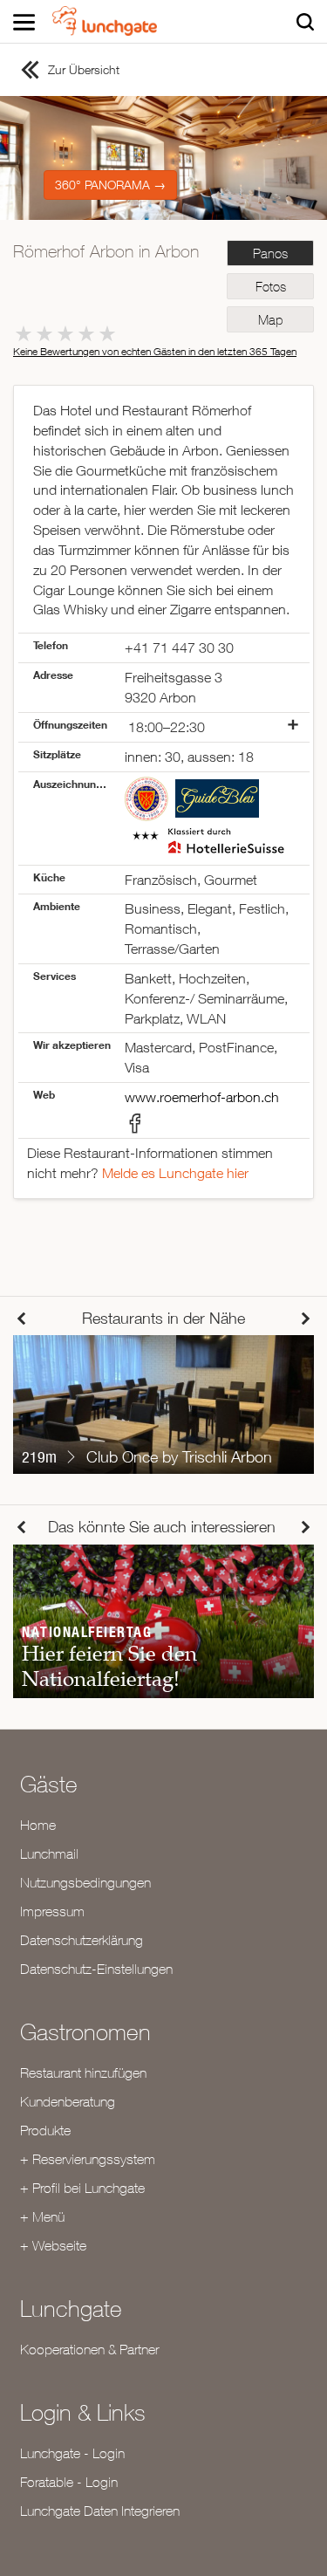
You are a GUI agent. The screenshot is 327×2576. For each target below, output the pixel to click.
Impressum (52, 1911)
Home (38, 1825)
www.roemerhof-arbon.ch (202, 1097)
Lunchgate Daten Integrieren (100, 2511)
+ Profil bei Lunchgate (82, 2188)
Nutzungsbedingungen (85, 1882)
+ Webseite (53, 2245)
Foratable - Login (69, 2482)
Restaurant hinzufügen (83, 2072)
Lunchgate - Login (72, 2453)
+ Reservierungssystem (88, 2159)
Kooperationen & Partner (89, 2349)
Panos (270, 253)
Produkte (45, 2130)
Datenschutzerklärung (82, 1940)
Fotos (271, 287)
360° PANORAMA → (110, 185)
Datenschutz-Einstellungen (96, 1969)
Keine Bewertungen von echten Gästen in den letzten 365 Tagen (155, 351)
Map (270, 320)
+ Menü (42, 2216)
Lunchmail (49, 1853)
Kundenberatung (68, 2101)
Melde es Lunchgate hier (175, 1173)
